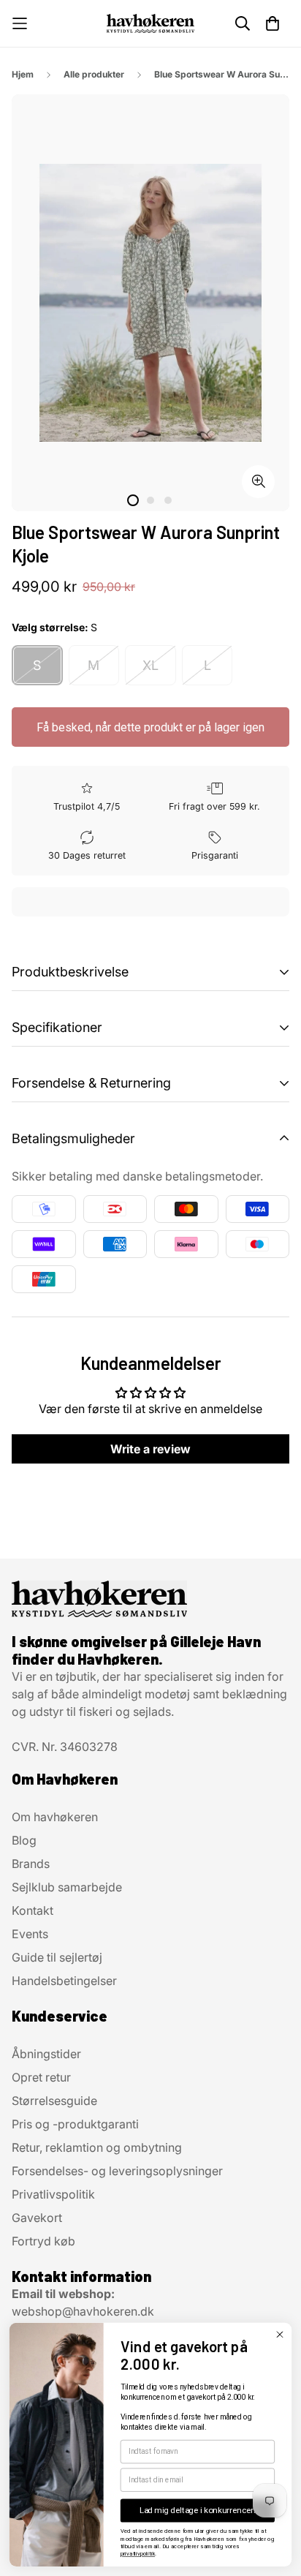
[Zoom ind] (258, 482)
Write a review (150, 1449)
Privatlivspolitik (53, 2194)
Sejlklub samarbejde (67, 1887)
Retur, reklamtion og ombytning (97, 2147)
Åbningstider (46, 2054)
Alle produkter (94, 74)
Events (30, 1934)
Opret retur (41, 2077)
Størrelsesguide (54, 2101)
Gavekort (37, 2218)
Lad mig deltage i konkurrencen (198, 2510)
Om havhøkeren (55, 1817)
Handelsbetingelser (64, 1981)
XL (150, 665)
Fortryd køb (43, 2241)
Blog (24, 1840)
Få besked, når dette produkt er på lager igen (150, 727)
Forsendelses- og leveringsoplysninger (117, 2171)
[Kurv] (273, 23)
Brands (31, 1864)
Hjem (23, 74)
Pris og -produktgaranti (75, 2124)
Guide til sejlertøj (57, 1957)
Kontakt (33, 1910)
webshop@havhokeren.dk (83, 2311)
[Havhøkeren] (150, 23)
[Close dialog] (279, 2334)
